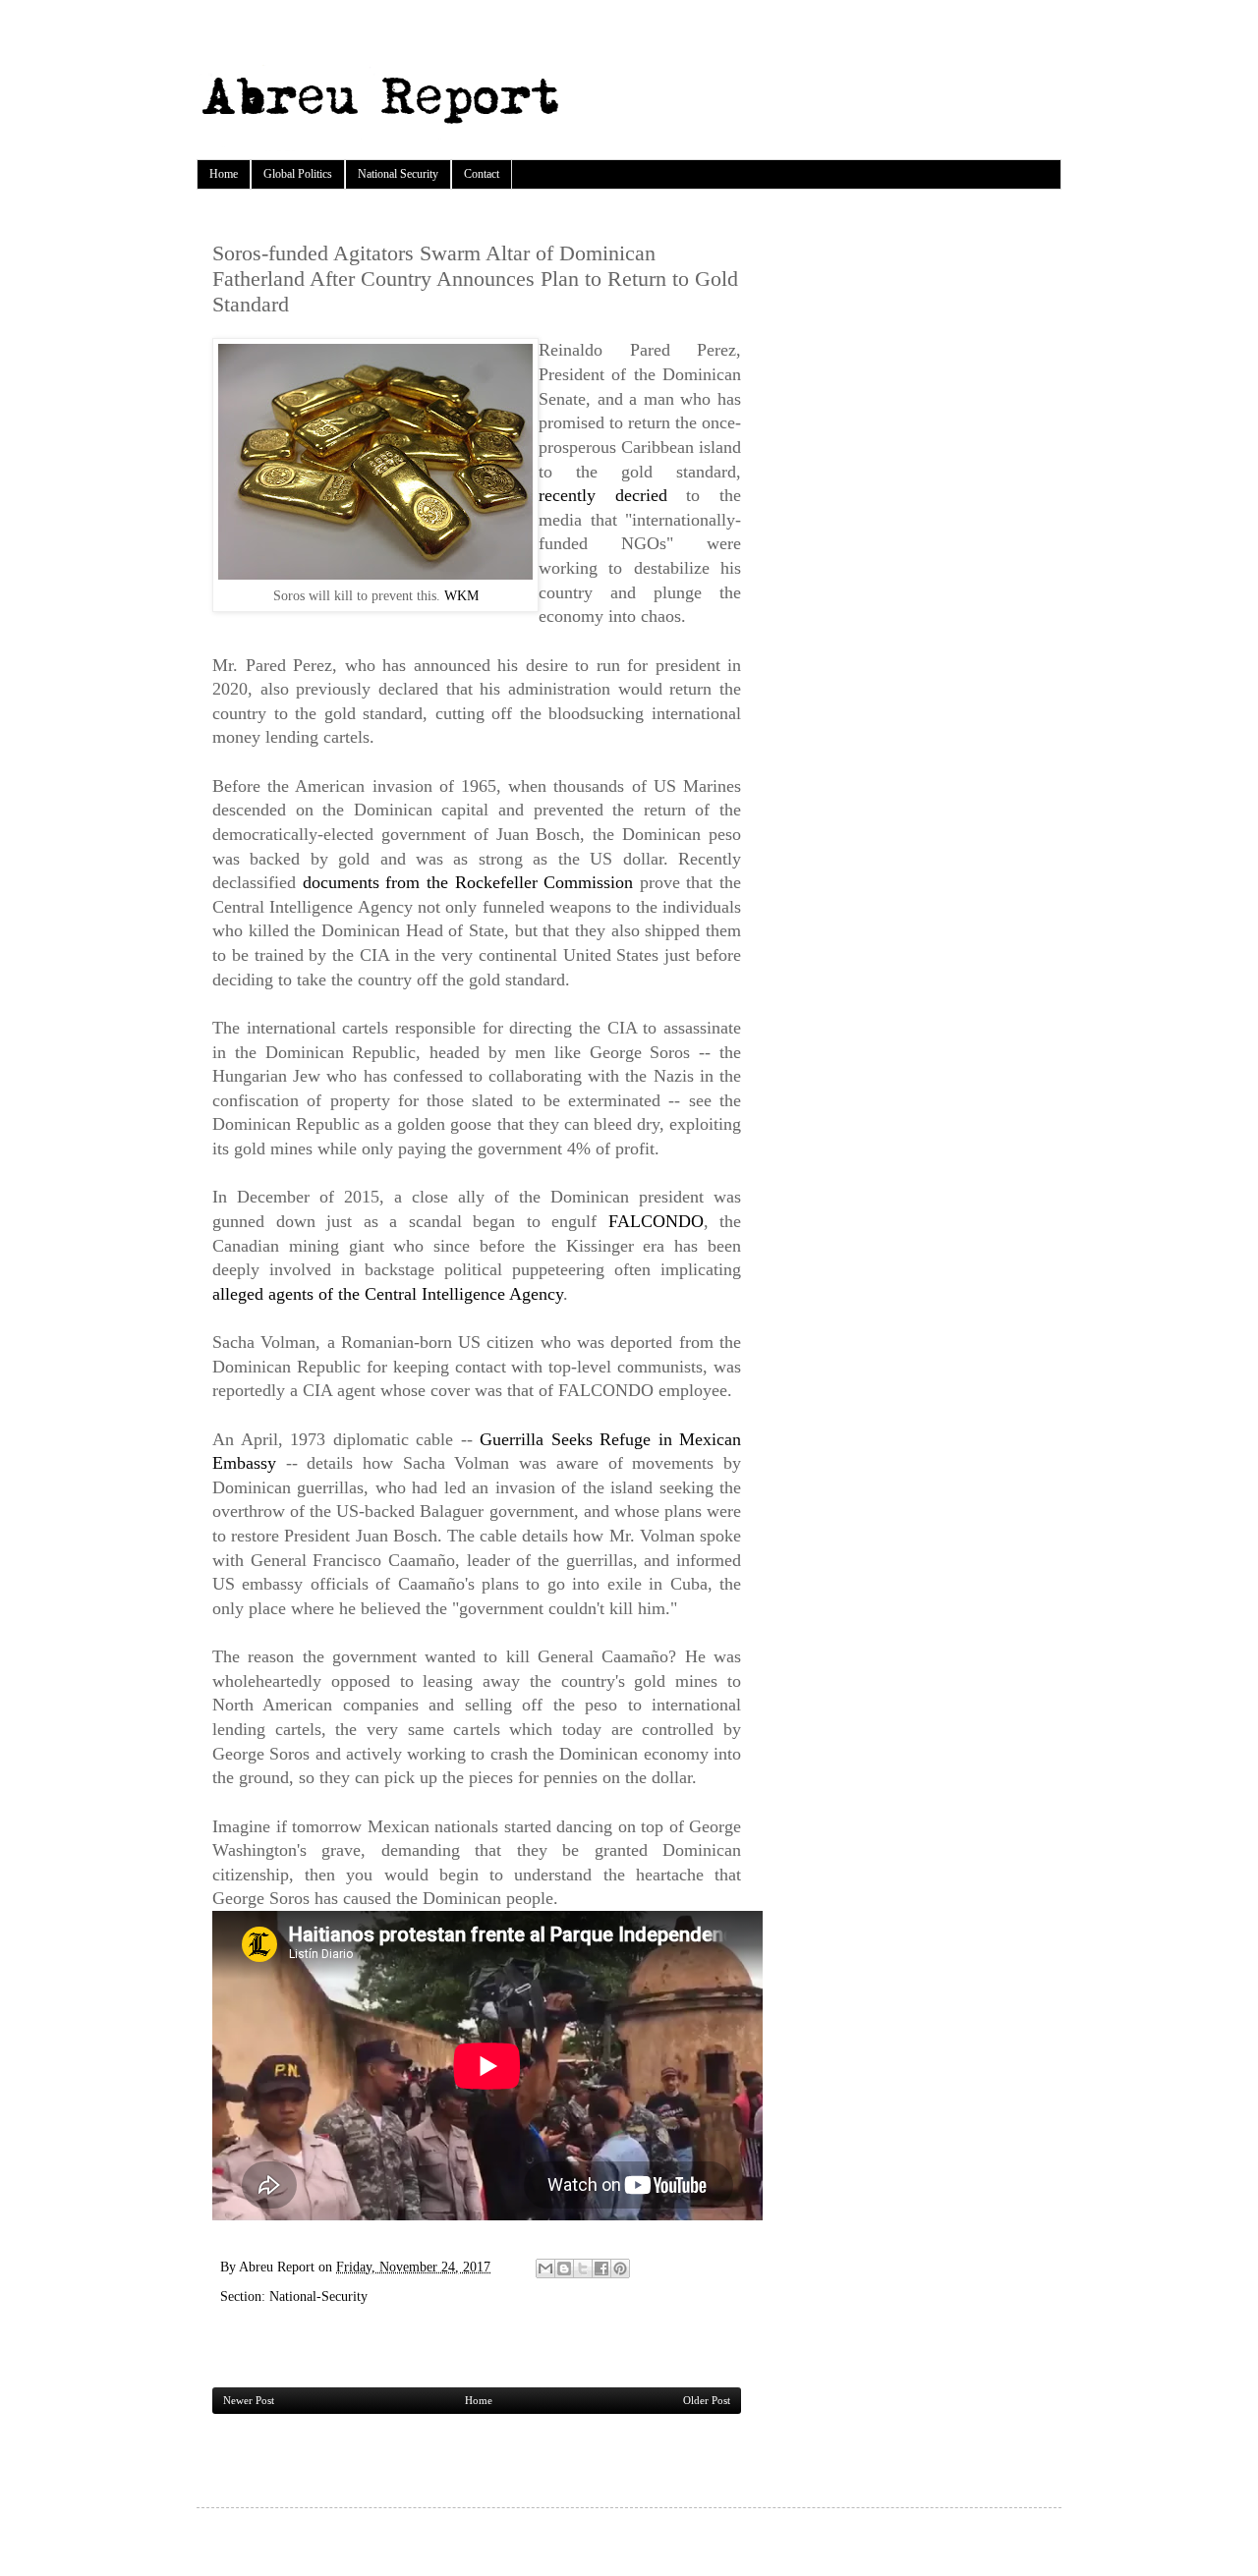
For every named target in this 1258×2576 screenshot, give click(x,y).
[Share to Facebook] (601, 2268)
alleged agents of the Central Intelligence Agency (388, 1294)
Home (224, 174)
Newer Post (249, 2400)
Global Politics (298, 174)
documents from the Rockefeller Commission (468, 882)
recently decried (612, 495)
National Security (398, 174)
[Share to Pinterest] (620, 2268)
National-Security (318, 2296)
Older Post (707, 2400)
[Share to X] (583, 2268)
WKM (461, 595)
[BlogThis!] (564, 2268)
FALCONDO (656, 1221)
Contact (482, 174)
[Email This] (545, 2268)
